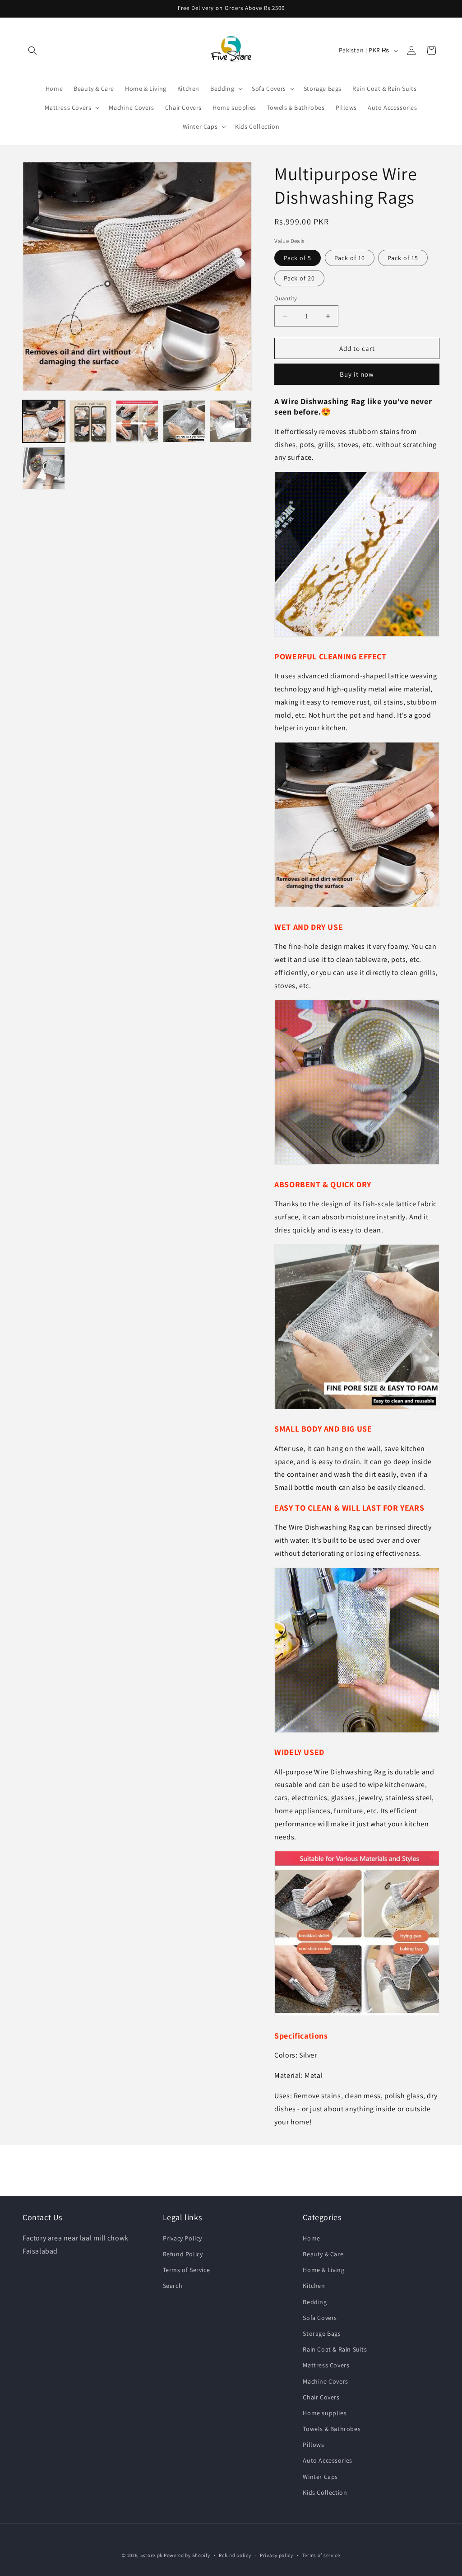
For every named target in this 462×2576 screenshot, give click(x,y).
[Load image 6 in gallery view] (44, 468)
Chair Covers (321, 2397)
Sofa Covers (320, 2318)
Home (311, 2238)
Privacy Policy (182, 2238)
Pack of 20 (299, 278)
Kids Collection (325, 2492)
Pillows (313, 2445)
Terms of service (321, 2555)
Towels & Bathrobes (332, 2429)
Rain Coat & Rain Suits (335, 2349)
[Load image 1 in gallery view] (44, 421)
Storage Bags (322, 2333)
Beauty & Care (323, 2254)
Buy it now (357, 374)
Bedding (315, 2302)
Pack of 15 (403, 258)
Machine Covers (325, 2381)
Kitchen (314, 2286)
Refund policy (235, 2555)
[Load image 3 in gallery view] (137, 421)
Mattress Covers (326, 2365)
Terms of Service (187, 2270)
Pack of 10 (350, 258)
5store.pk (151, 2555)
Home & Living (323, 2270)
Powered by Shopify (187, 2555)
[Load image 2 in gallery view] (91, 421)
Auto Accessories (328, 2460)
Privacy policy (277, 2555)
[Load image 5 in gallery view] (231, 421)
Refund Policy (183, 2254)
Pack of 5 (298, 258)
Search (173, 2286)
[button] (32, 51)
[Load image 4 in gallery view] (184, 421)
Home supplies (325, 2413)
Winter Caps (320, 2477)
